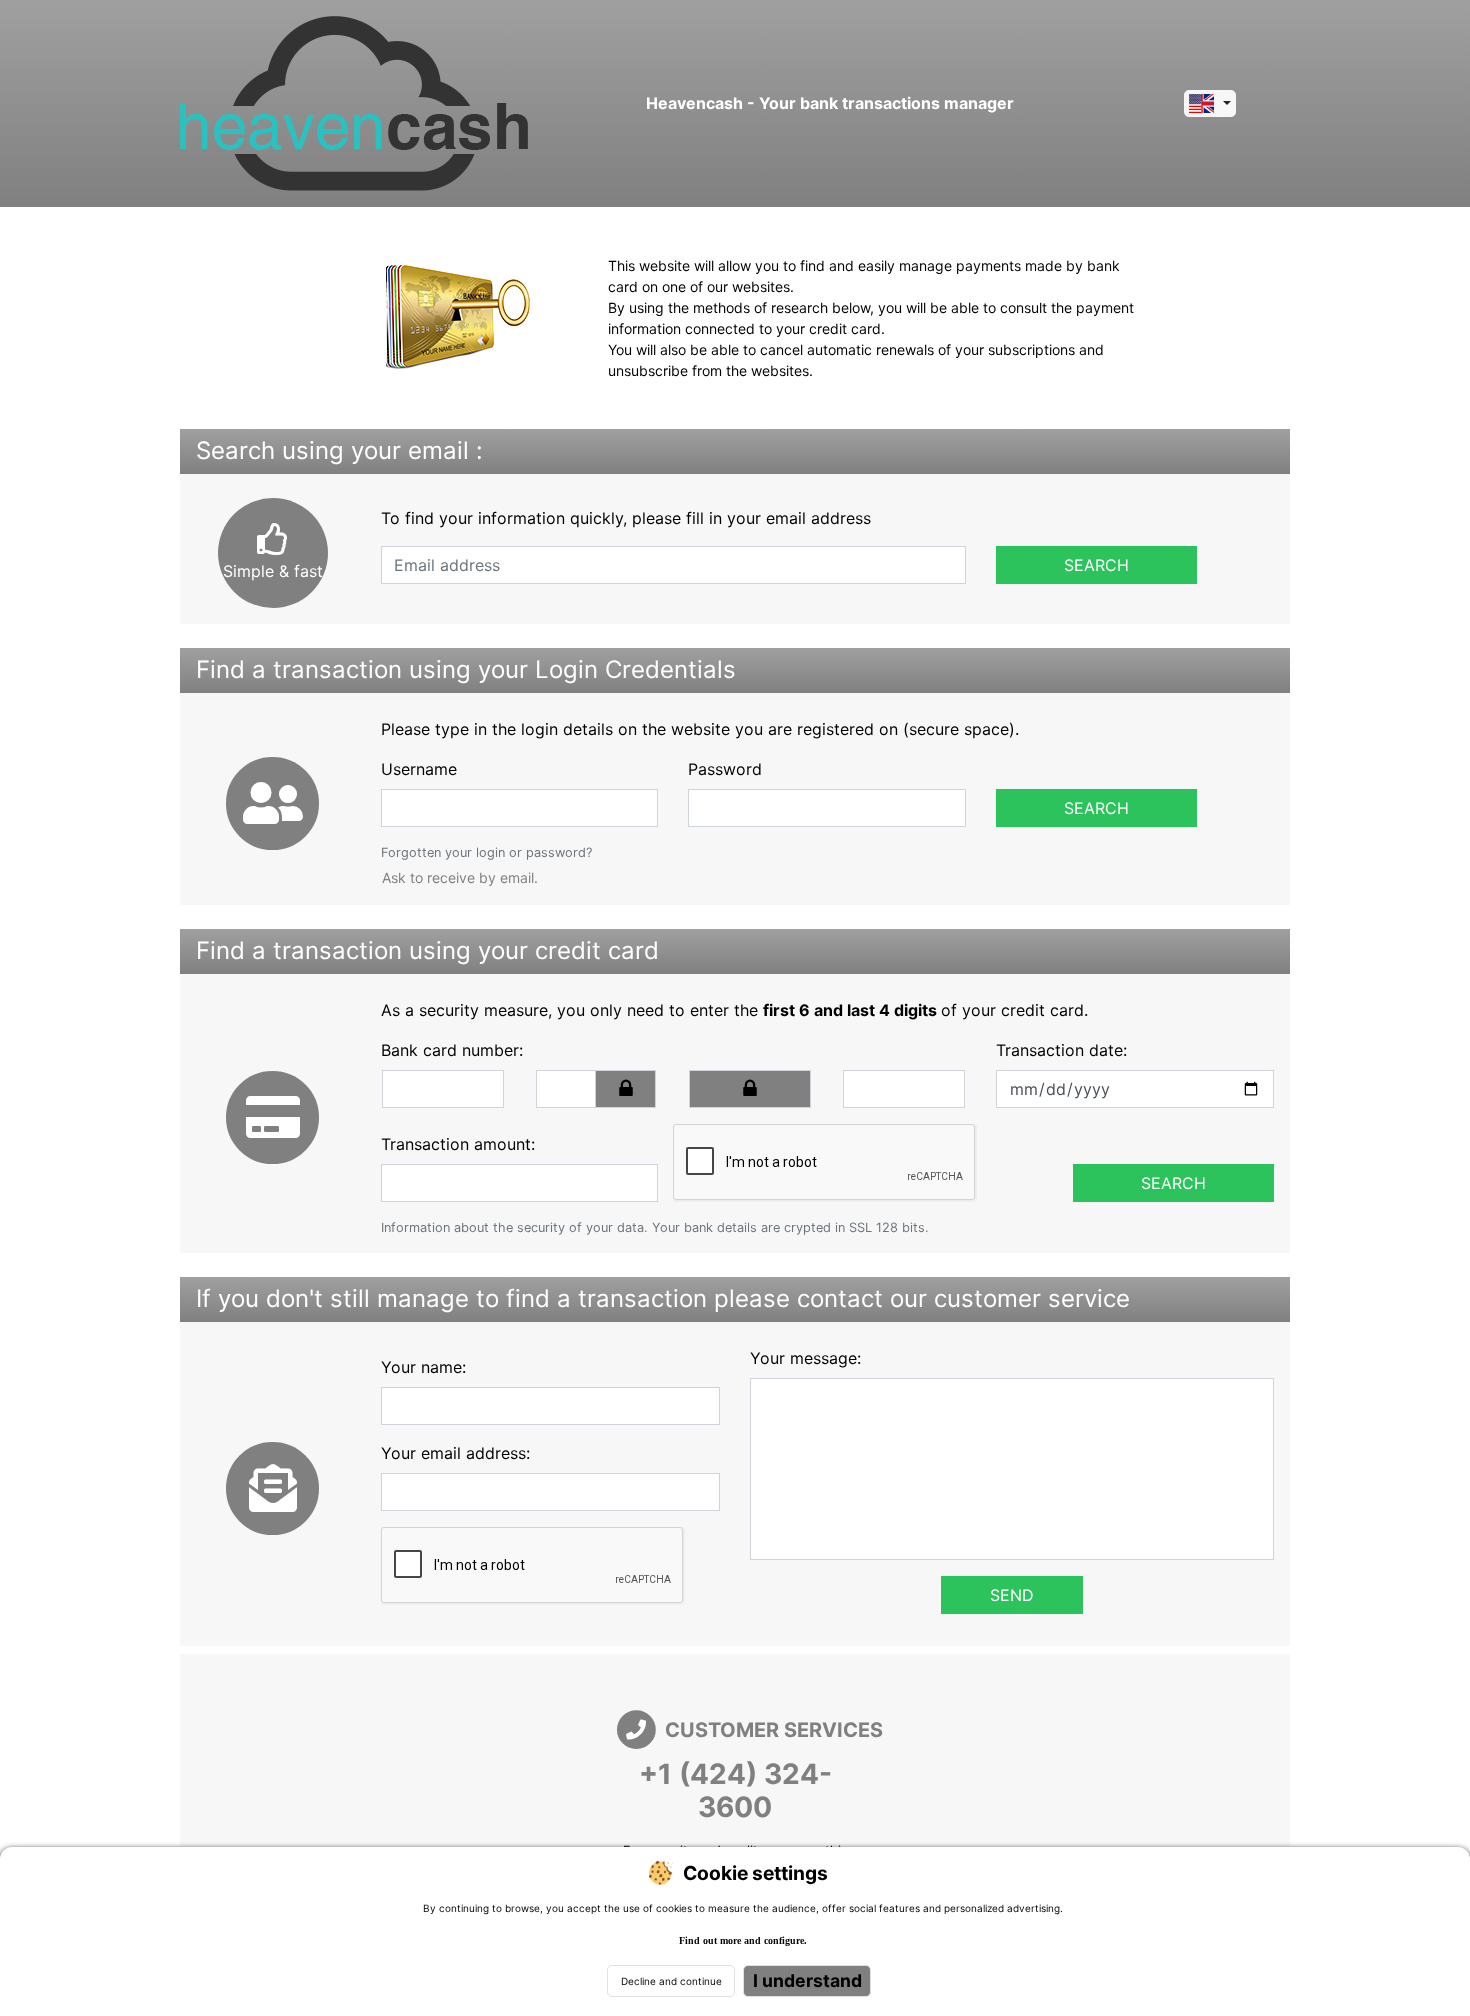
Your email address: (455, 1453)
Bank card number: (452, 1050)
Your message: (805, 1358)
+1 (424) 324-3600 (735, 1791)
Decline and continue (671, 1981)
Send (1012, 1595)
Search (1096, 565)
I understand (807, 1980)
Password (725, 769)
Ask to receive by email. (460, 877)
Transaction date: (1061, 1050)
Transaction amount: (458, 1144)
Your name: (423, 1367)
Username (419, 769)
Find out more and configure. (743, 1940)
